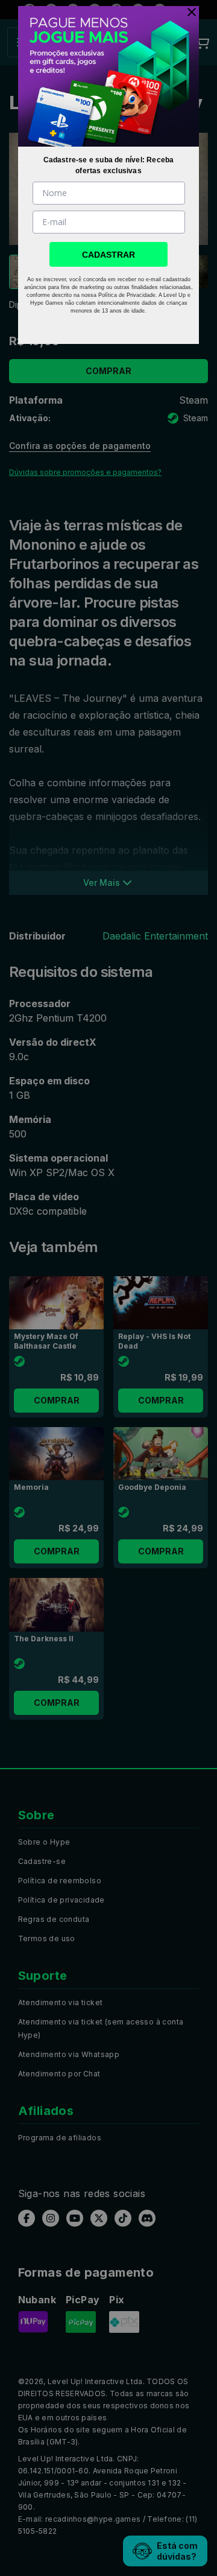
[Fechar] (189, 12)
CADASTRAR (108, 255)
